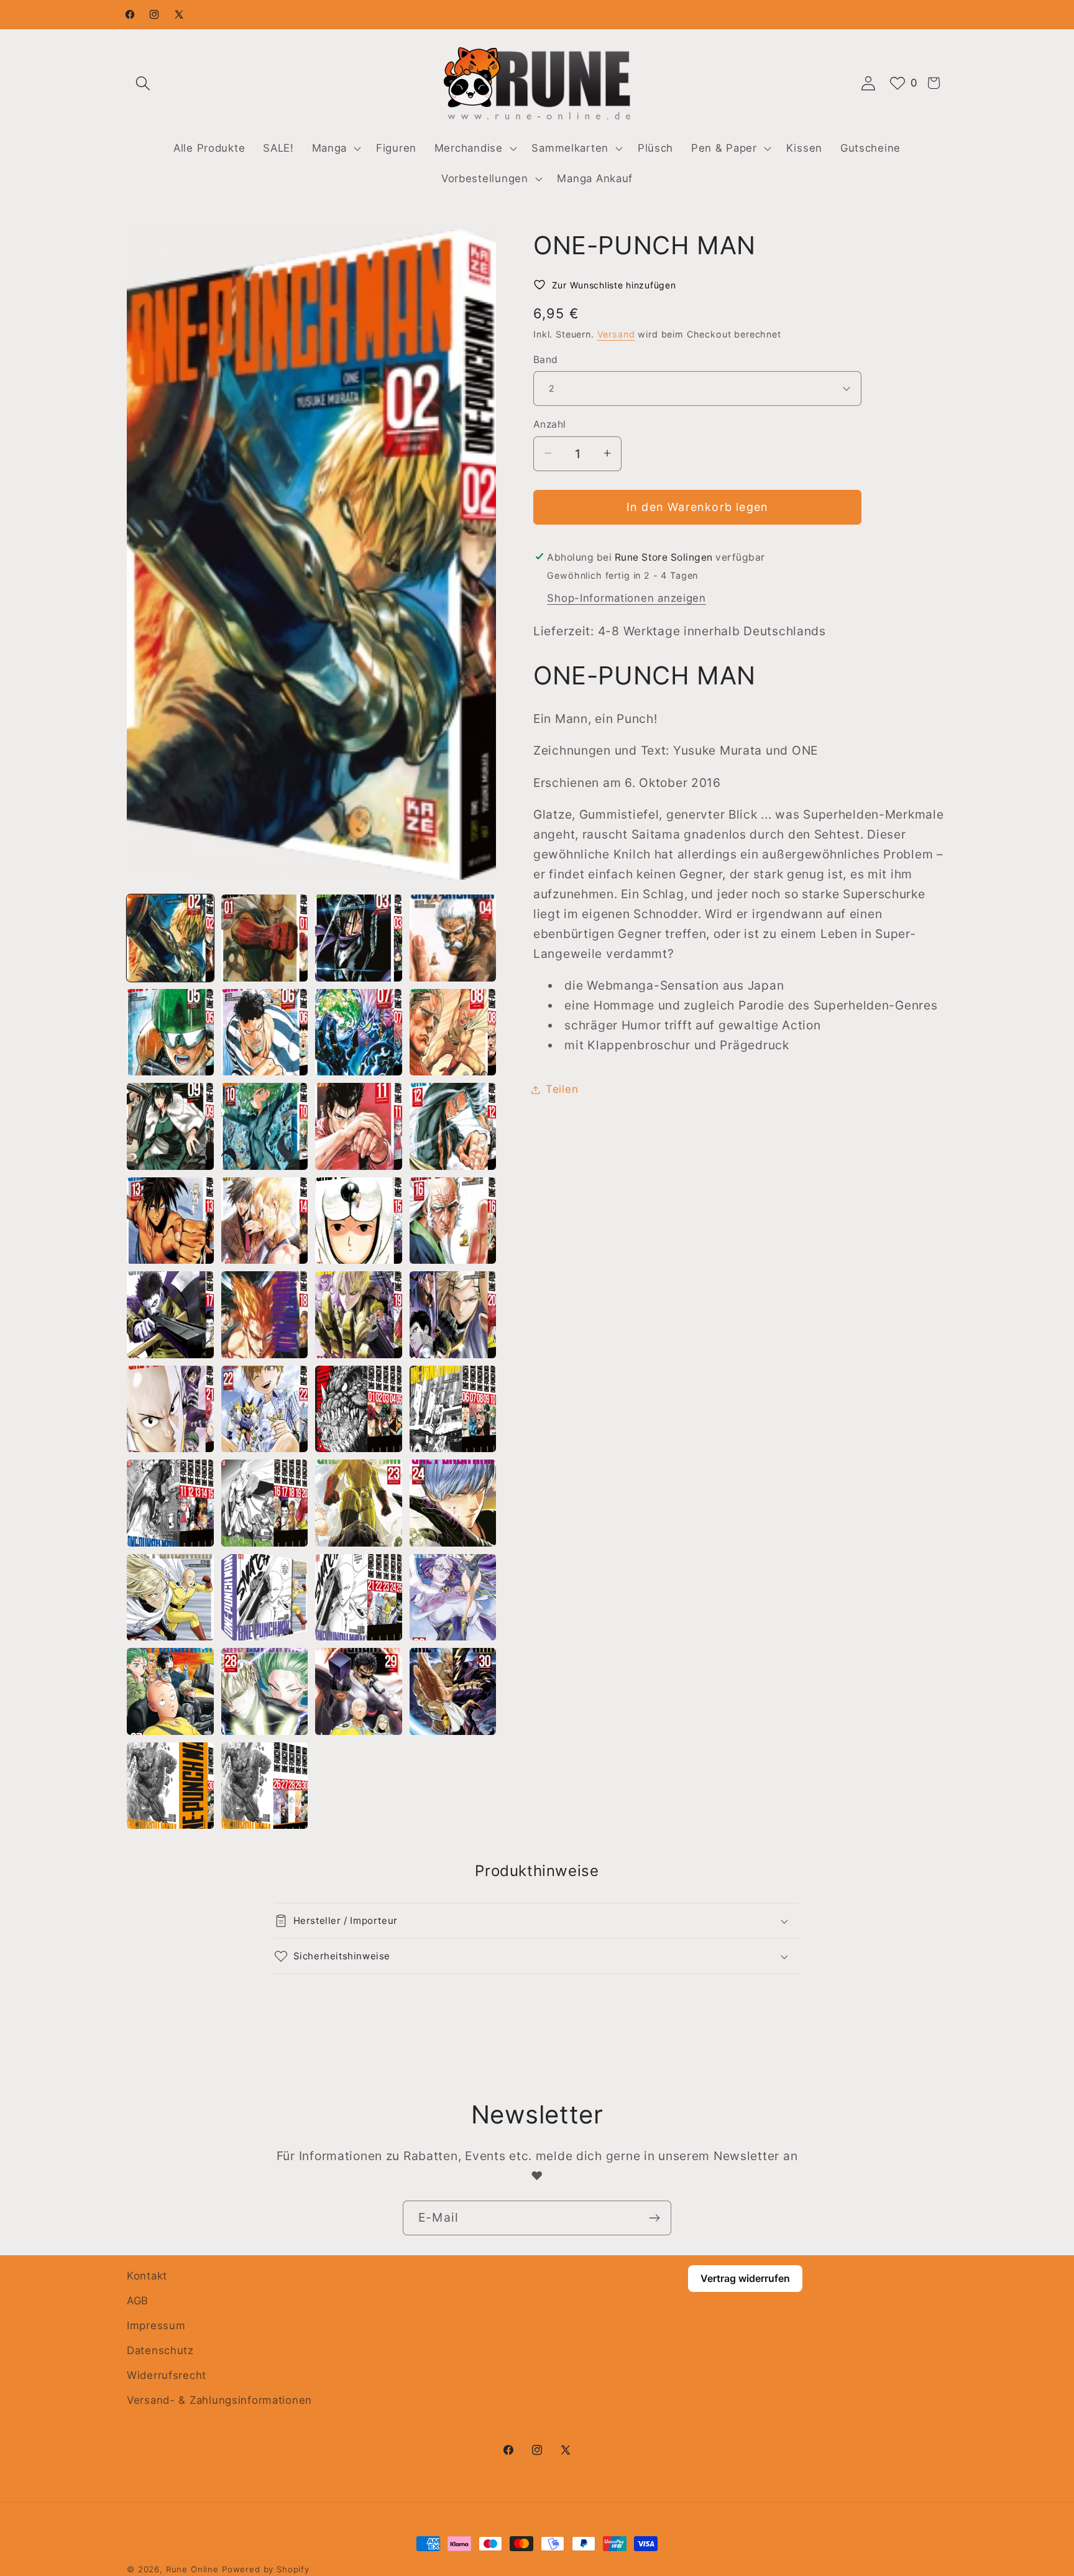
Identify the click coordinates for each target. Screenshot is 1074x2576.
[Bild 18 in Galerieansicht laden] (265, 1315)
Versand (616, 334)
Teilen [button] (562, 1089)
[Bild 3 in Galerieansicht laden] (359, 938)
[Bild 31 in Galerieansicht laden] (359, 1598)
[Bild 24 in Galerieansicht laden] (453, 1409)
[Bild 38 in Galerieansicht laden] (265, 1786)
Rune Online (192, 2569)
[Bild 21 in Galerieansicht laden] (170, 1409)
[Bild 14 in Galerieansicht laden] (265, 1221)
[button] (143, 83)
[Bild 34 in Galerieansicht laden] (265, 1691)
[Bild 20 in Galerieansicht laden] (453, 1315)
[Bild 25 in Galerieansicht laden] (170, 1503)
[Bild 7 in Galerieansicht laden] (359, 1033)
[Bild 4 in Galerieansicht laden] (453, 938)
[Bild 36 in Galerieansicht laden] (453, 1691)
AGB (138, 2301)
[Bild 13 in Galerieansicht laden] (170, 1221)
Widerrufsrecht (167, 2375)
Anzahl (550, 424)
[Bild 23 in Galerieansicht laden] (359, 1409)
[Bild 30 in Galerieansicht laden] (265, 1598)
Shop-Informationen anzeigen (626, 597)
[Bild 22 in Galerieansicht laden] (265, 1409)
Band (546, 359)
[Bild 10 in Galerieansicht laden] (265, 1126)
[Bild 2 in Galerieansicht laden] (265, 938)
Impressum (156, 2325)
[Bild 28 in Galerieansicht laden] (453, 1503)
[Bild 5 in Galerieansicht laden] (170, 1033)
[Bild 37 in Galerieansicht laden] (170, 1786)
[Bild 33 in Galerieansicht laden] (170, 1691)
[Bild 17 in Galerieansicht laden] (170, 1315)
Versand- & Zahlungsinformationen (219, 2400)
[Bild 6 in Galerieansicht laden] (265, 1033)
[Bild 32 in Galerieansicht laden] (453, 1598)
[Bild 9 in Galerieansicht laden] (170, 1126)
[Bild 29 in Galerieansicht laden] (170, 1598)
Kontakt (147, 2276)
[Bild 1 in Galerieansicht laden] (170, 938)
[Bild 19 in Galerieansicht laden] (359, 1315)
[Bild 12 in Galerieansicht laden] (453, 1126)
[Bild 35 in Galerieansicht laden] (359, 1691)
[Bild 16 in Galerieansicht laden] (453, 1221)
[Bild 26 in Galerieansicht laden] (265, 1503)
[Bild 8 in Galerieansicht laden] (453, 1033)
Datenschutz (160, 2350)
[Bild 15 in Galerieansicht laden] (359, 1221)
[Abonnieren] (654, 2218)
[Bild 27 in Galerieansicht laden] (359, 1503)
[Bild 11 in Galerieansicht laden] (359, 1126)
